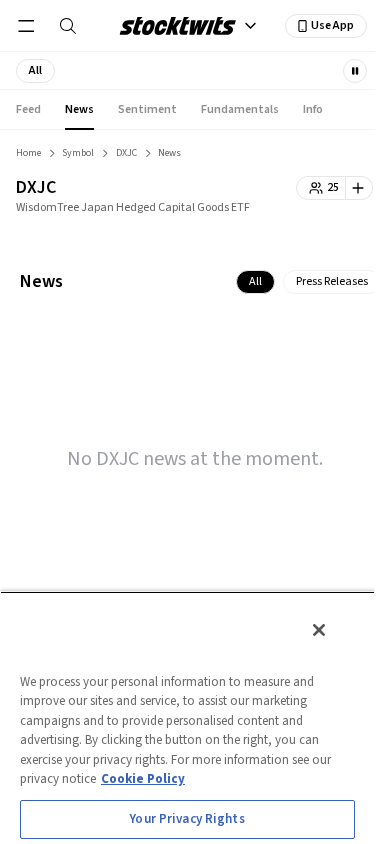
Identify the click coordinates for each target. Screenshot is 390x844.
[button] (35, 71)
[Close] (319, 630)
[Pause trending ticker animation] (355, 71)
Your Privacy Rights (187, 819)
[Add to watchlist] (359, 188)
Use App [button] (332, 25)
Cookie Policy (143, 779)
